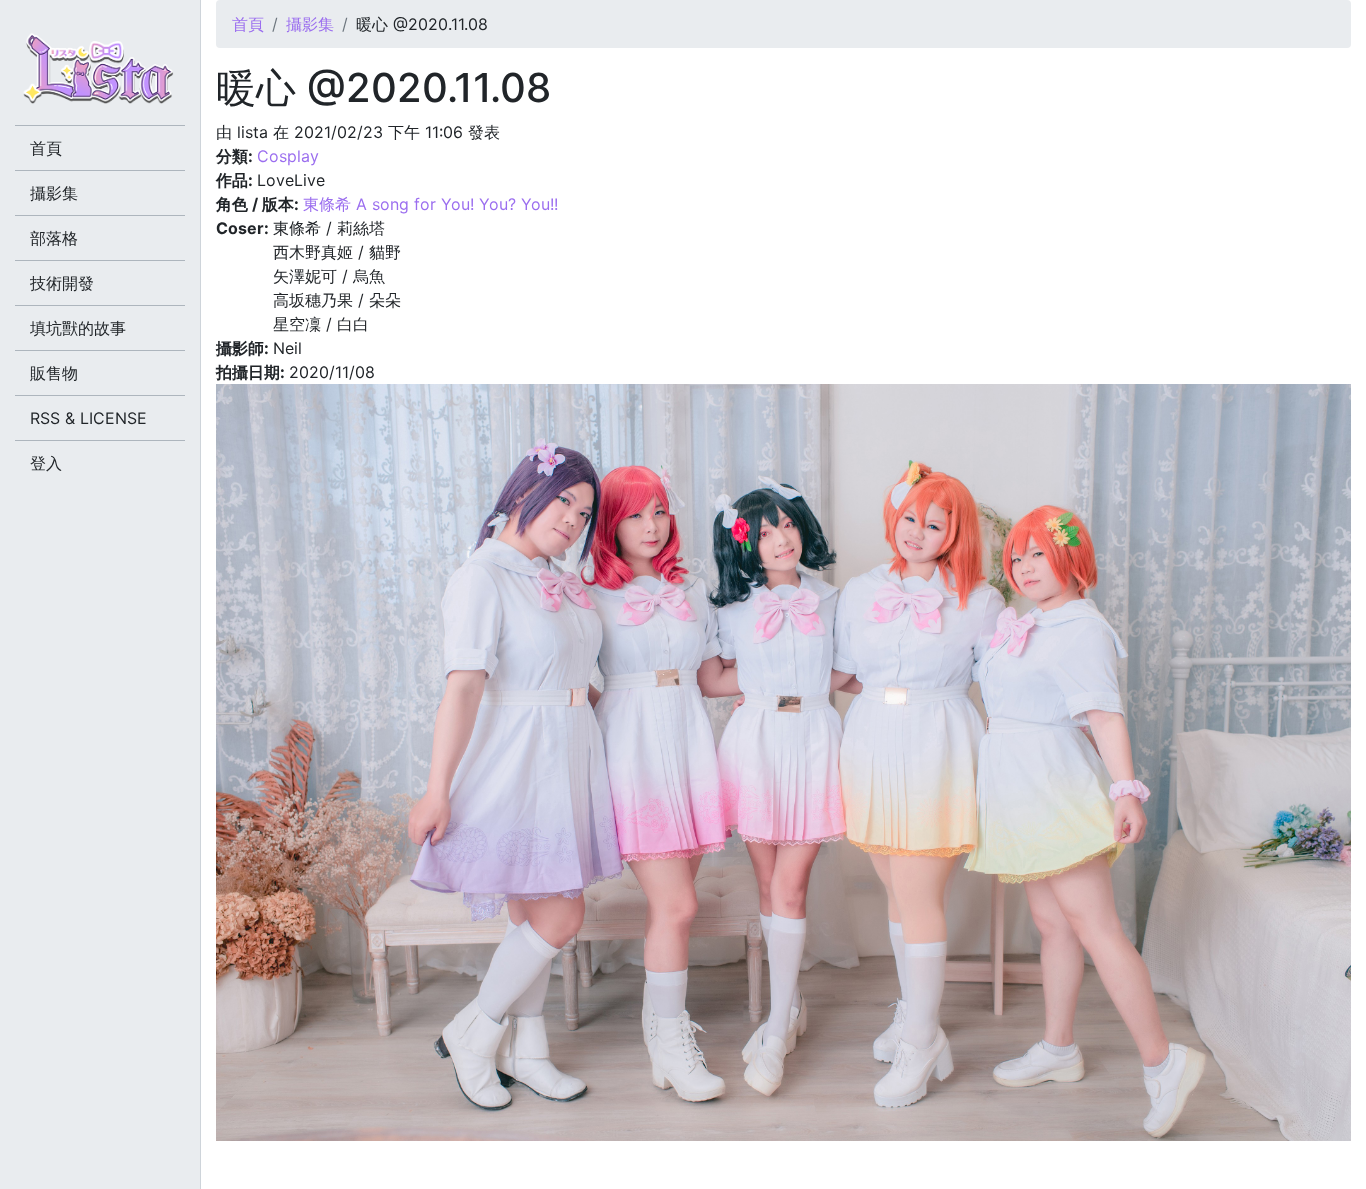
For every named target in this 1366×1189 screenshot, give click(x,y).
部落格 (54, 238)
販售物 (54, 373)
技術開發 (62, 283)
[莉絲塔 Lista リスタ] (100, 75)
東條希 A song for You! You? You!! (430, 204)
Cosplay (288, 156)
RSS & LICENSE (88, 418)
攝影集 (310, 24)
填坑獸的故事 (78, 328)
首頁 (248, 24)
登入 (46, 463)
